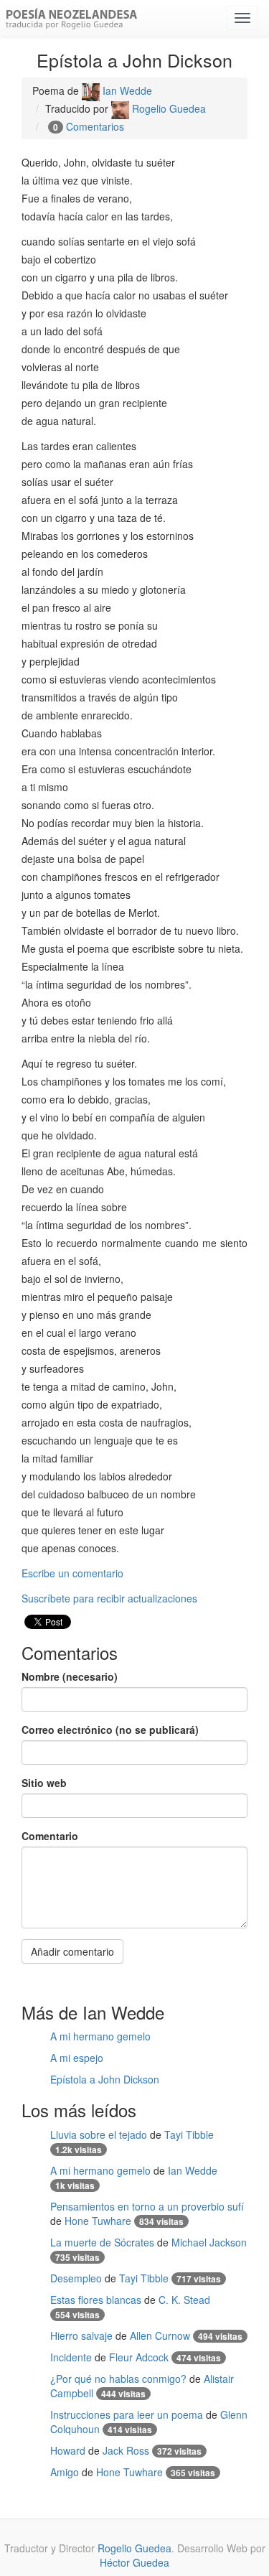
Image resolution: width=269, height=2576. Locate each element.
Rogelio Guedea (167, 108)
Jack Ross (126, 2450)
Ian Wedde (126, 90)
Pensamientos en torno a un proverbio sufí (147, 2206)
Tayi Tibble (189, 2134)
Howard (68, 2450)
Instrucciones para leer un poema (127, 2414)
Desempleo (76, 2278)
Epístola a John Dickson (105, 2079)
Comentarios (95, 126)
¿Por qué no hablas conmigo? (118, 2379)
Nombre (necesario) (70, 1676)
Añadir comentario (72, 1951)
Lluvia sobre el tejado (99, 2134)
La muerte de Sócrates (102, 2242)
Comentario (50, 1836)
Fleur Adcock (139, 2357)
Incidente (71, 2357)
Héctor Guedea (134, 2562)
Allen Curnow (160, 2335)
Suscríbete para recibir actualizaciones (109, 1598)
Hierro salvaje (81, 2335)
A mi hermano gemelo (100, 2036)
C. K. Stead (184, 2300)
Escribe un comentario (72, 1573)
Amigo (65, 2472)
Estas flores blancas (96, 2300)
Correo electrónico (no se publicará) (110, 1730)
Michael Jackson (209, 2242)
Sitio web (44, 1783)
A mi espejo (77, 2058)
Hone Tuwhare (98, 2221)
